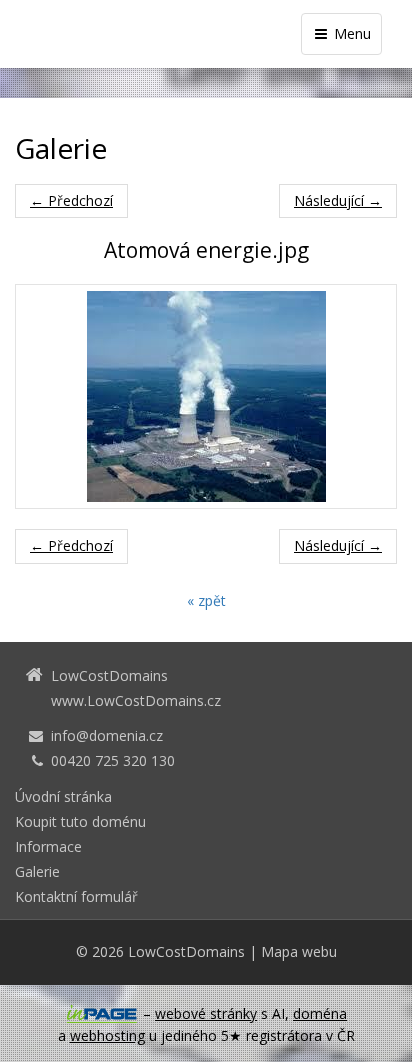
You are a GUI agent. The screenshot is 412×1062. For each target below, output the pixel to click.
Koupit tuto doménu (80, 821)
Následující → (338, 200)
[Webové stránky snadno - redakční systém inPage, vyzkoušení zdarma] (102, 1014)
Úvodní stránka (63, 796)
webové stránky (206, 1013)
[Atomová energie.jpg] (206, 396)
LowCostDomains (186, 951)
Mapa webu (299, 951)
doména (320, 1013)
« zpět (206, 600)
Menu (350, 33)
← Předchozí (71, 200)
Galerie (37, 871)
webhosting (107, 1035)
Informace (48, 846)
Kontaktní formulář (76, 896)
